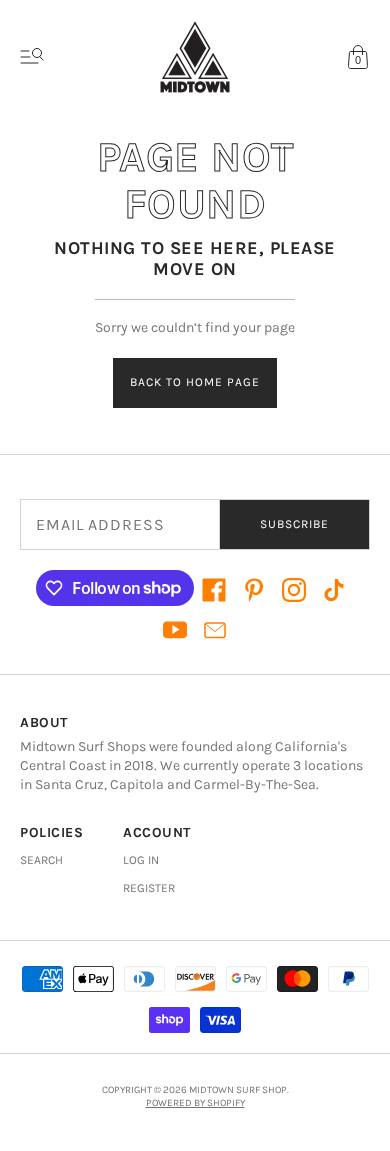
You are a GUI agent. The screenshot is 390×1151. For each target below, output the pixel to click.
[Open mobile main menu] (32, 57)
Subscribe (294, 524)
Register (149, 888)
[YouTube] (175, 630)
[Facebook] (214, 590)
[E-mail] (215, 630)
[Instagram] (294, 590)
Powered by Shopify (195, 1103)
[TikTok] (334, 590)
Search (41, 860)
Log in (141, 860)
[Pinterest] (254, 590)
